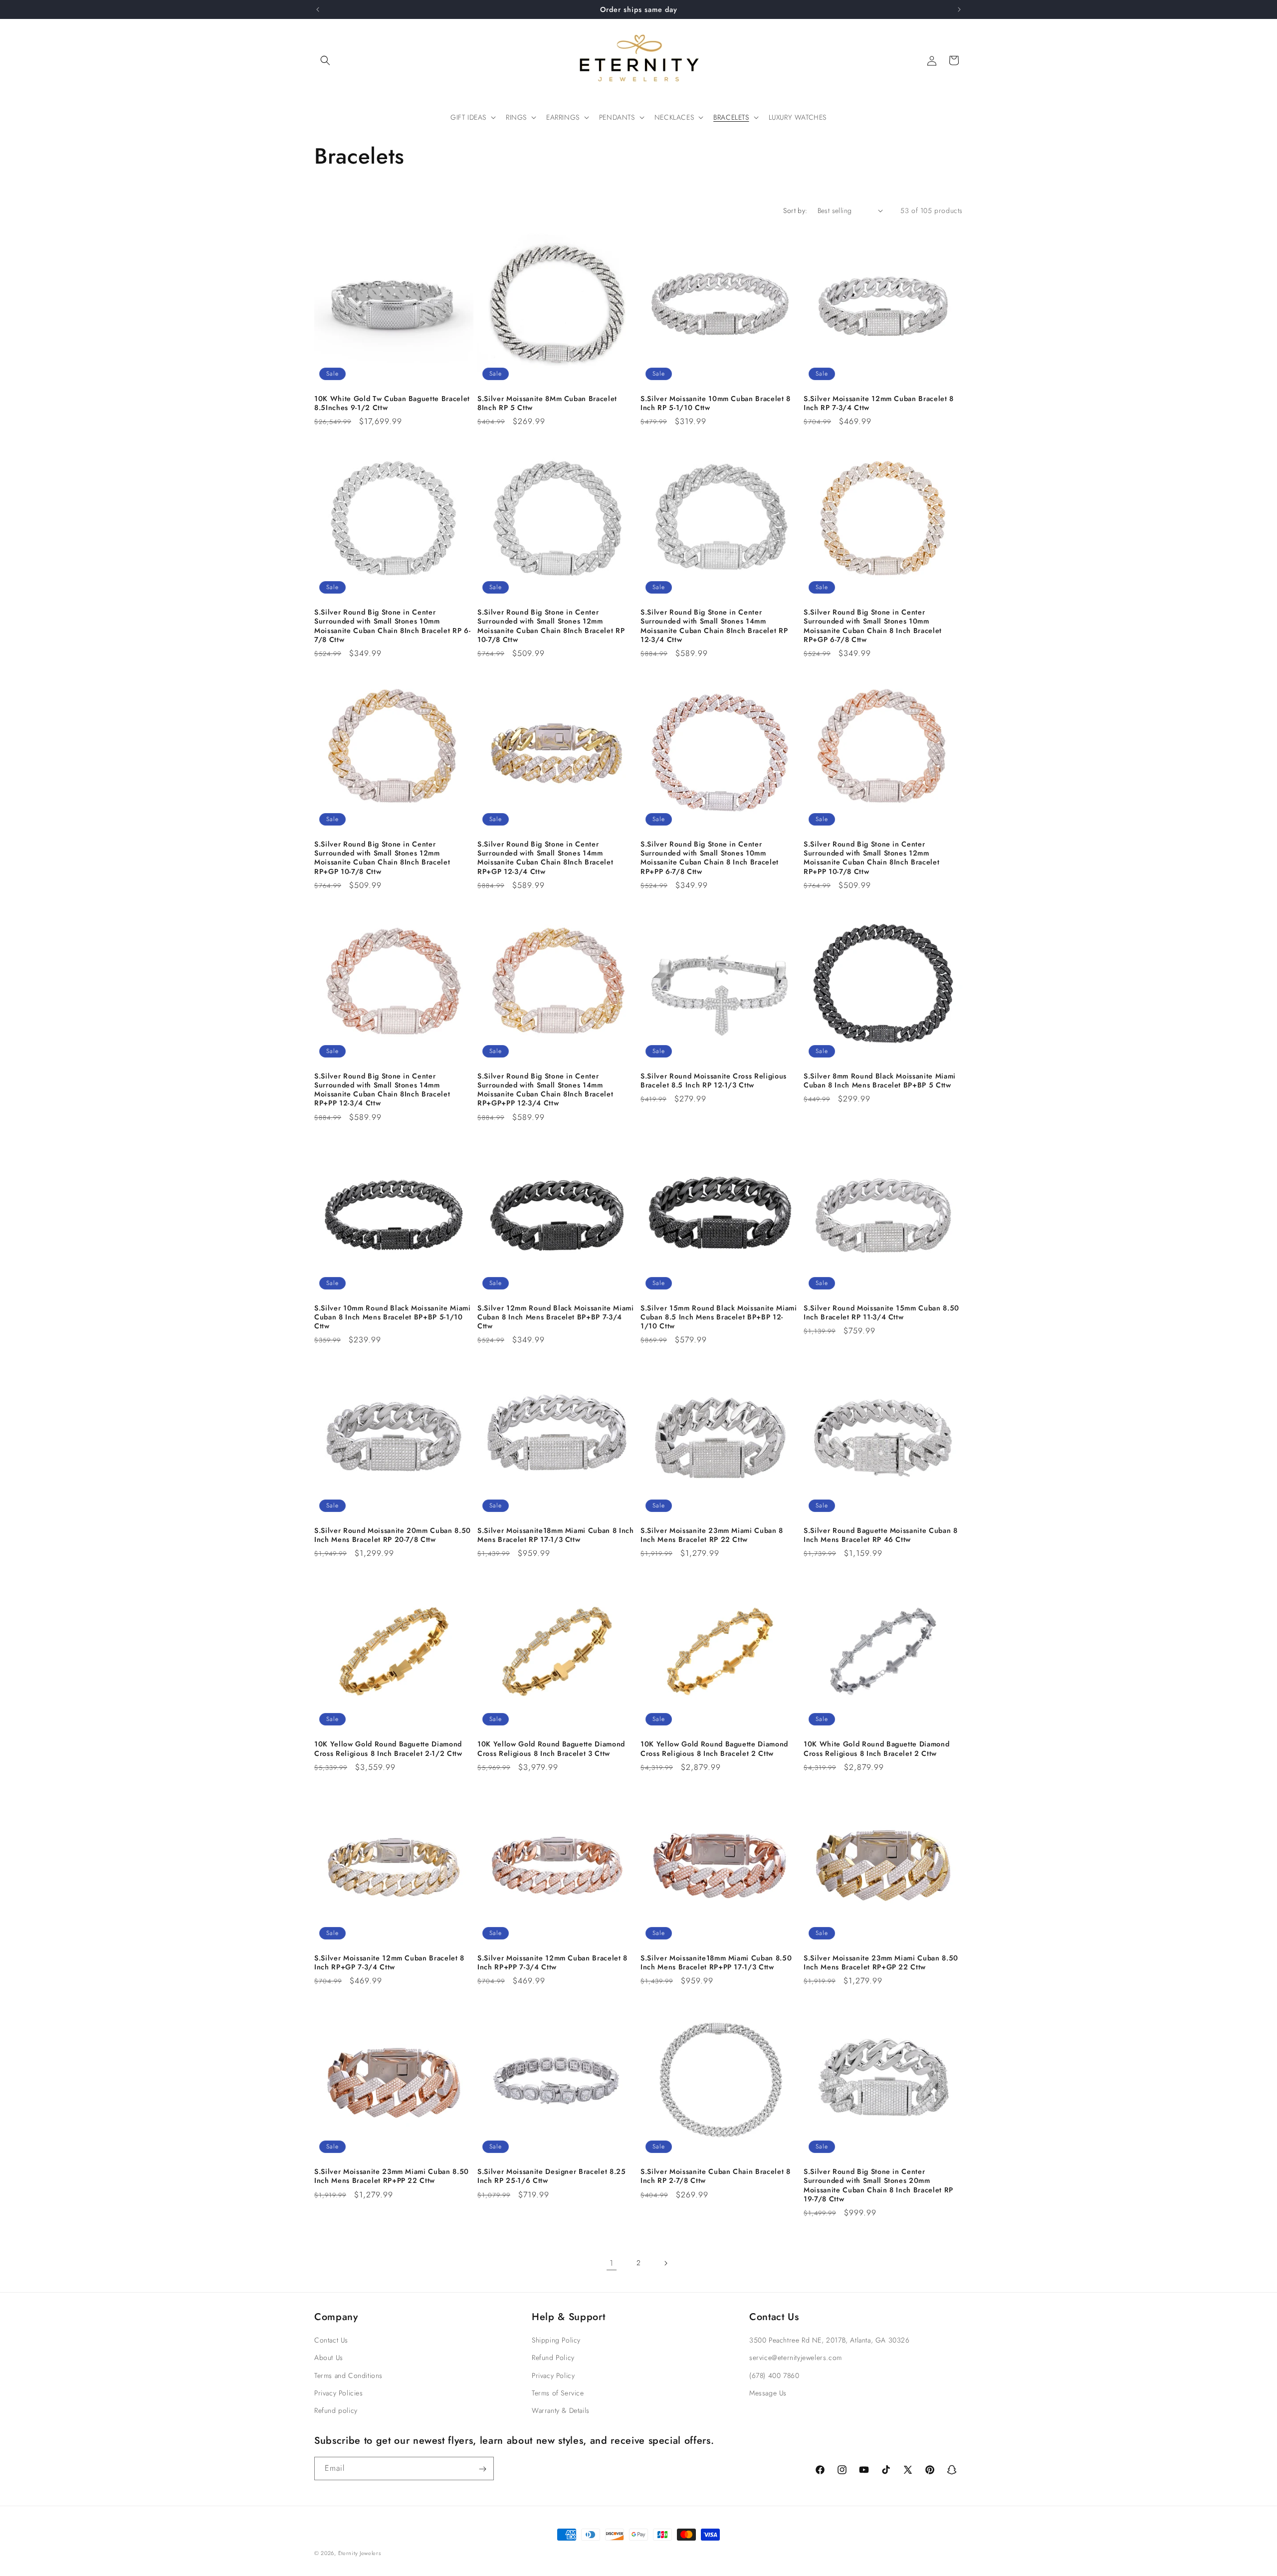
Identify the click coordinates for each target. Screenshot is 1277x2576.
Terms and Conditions (348, 2375)
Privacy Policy (553, 2375)
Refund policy (336, 2410)
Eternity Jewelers (360, 2553)
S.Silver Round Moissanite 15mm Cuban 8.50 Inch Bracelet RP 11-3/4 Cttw (881, 1312)
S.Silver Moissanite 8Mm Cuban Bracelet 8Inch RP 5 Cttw (547, 403)
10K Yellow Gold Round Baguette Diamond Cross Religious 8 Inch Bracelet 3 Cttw (551, 1748)
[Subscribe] (482, 2469)
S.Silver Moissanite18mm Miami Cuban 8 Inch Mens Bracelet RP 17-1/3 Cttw (556, 1535)
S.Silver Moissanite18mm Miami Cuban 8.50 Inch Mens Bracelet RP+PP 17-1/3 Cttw (716, 1962)
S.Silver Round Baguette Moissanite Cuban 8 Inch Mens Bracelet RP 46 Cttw (881, 1535)
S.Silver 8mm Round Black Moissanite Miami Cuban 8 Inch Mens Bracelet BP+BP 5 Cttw (880, 1080)
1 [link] (612, 2263)
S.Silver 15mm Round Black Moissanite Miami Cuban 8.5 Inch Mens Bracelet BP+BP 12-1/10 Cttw (719, 1317)
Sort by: (795, 211)
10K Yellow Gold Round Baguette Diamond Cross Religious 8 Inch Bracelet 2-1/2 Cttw (388, 1748)
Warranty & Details (561, 2410)
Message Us (768, 2393)
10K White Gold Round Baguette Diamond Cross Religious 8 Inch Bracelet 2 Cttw (876, 1748)
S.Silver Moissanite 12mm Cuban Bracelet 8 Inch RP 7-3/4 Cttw (879, 403)
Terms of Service (558, 2393)
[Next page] (665, 2263)
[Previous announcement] (318, 9)
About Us (329, 2358)
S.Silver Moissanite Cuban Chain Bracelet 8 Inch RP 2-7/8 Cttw (716, 2176)
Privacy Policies (339, 2393)
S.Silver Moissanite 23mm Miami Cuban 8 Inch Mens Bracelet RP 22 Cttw (712, 1535)
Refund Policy (553, 2358)
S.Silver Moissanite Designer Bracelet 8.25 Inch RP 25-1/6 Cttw (552, 2176)
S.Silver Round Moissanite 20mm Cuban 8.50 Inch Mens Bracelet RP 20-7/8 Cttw (393, 1535)
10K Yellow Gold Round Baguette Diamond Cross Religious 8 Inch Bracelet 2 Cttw (714, 1748)
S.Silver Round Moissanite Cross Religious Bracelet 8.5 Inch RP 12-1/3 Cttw (714, 1080)
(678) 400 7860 (774, 2375)
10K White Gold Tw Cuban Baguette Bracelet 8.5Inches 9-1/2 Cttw (392, 403)
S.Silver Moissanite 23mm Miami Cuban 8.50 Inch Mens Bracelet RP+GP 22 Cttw (881, 1962)
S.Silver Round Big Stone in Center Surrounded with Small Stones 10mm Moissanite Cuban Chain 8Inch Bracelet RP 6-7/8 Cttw (392, 626)
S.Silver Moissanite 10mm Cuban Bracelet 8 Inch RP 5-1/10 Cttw (716, 403)
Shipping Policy (556, 2340)
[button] (325, 60)
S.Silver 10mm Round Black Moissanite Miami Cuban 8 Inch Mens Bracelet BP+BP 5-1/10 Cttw (393, 1317)
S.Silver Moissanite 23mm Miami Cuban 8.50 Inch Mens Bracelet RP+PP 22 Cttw (392, 2176)
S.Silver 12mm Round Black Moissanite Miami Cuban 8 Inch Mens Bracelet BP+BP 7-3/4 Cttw (556, 1317)
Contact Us (331, 2340)
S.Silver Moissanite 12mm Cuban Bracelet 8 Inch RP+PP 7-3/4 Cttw (552, 1962)
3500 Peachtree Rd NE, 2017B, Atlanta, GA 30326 (830, 2340)
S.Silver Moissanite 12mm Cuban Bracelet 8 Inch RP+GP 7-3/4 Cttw (389, 1962)
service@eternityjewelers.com (796, 2358)
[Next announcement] (959, 9)
